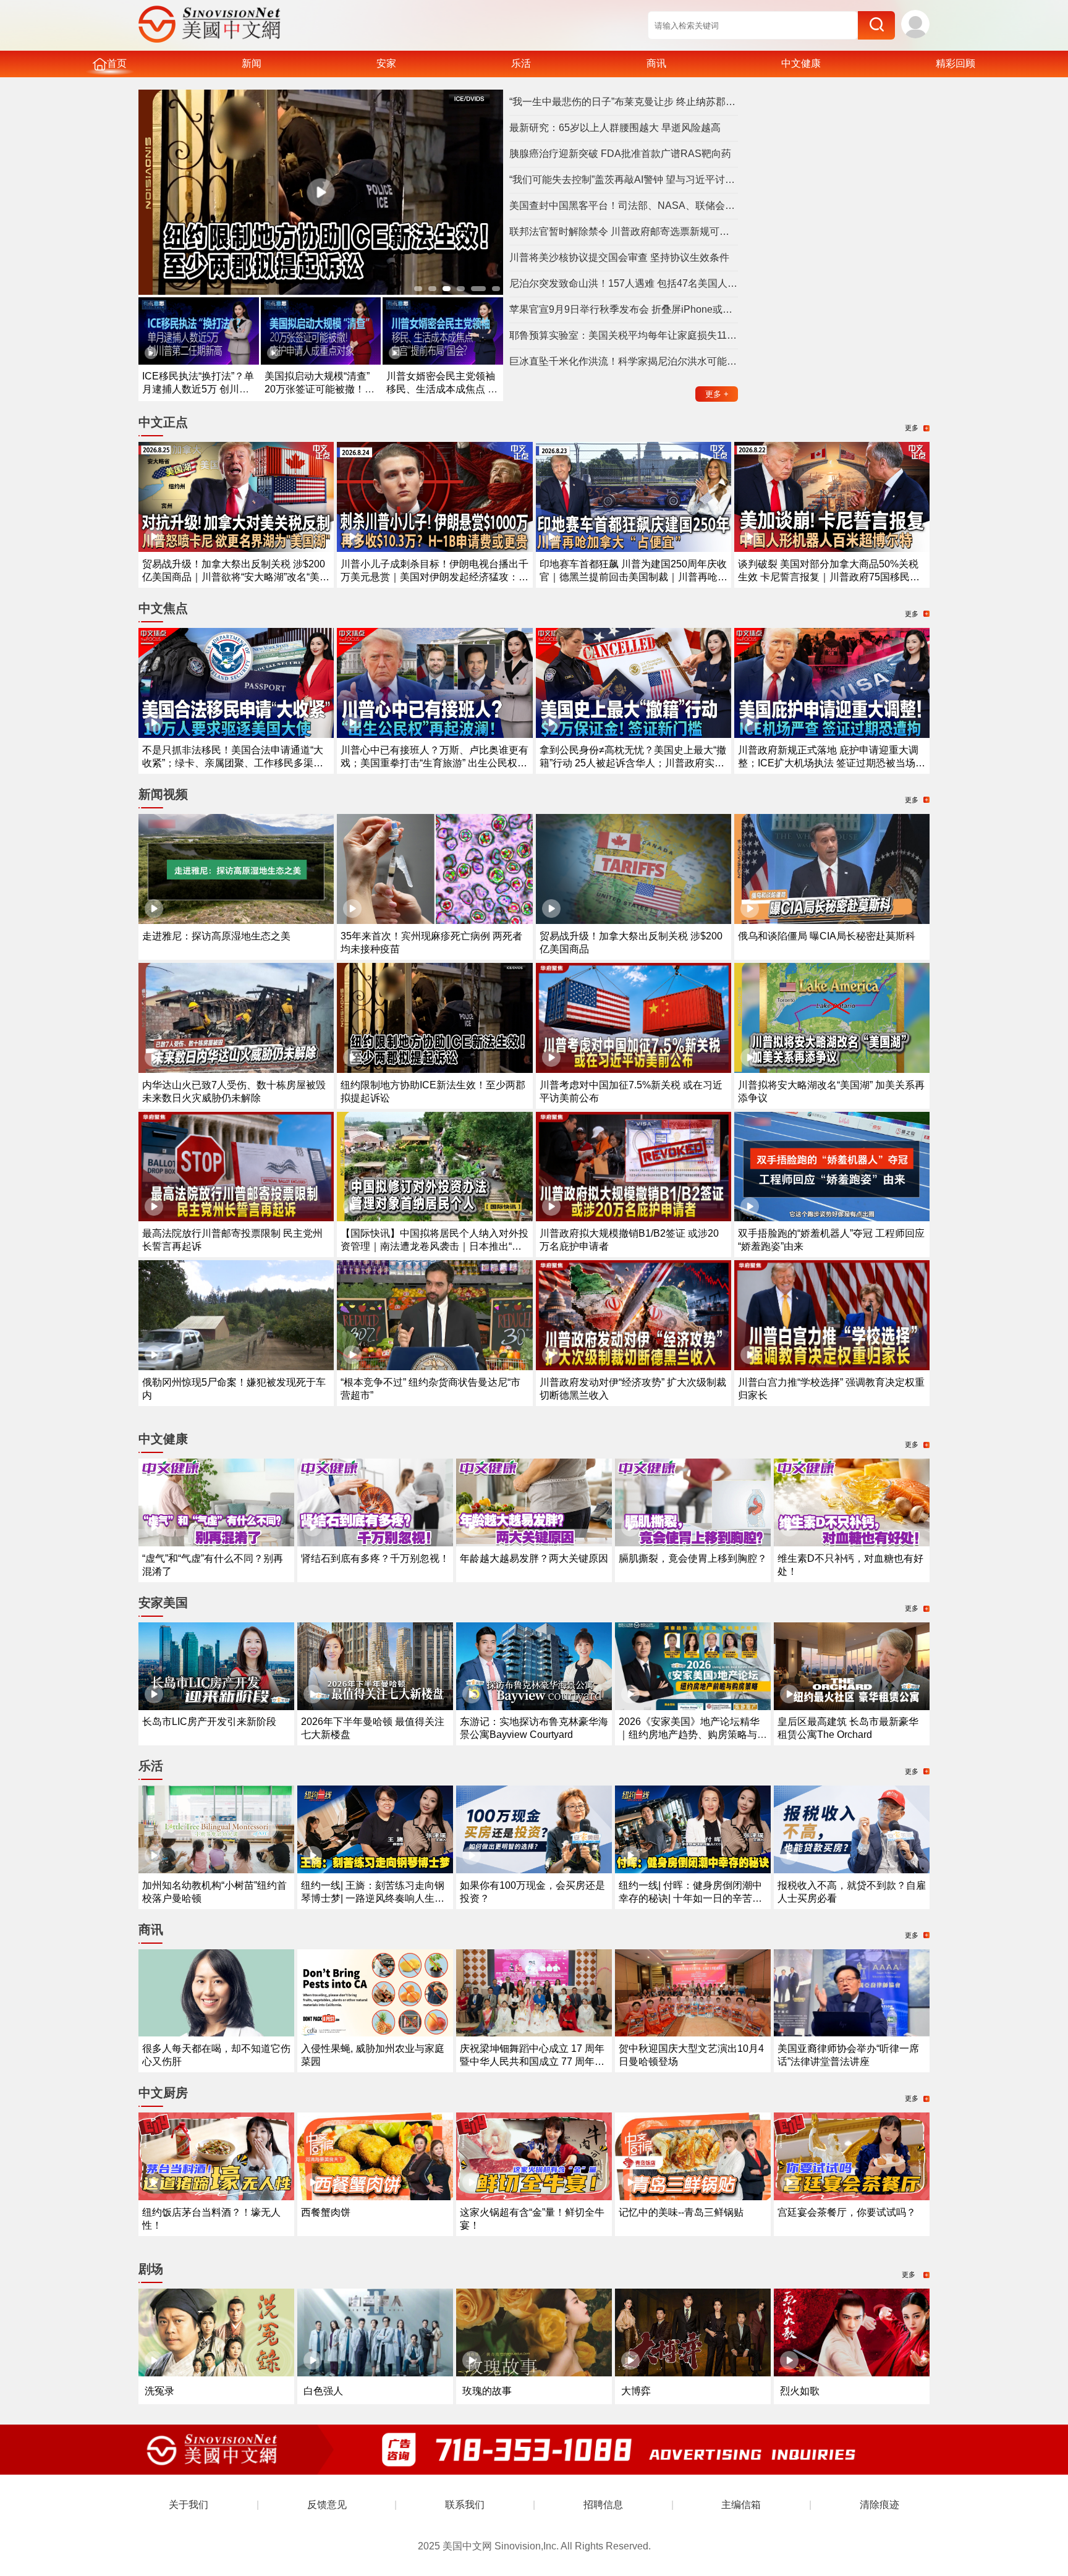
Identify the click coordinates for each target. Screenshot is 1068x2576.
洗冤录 (159, 2391)
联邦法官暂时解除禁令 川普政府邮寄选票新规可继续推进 (624, 231)
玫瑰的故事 (487, 2391)
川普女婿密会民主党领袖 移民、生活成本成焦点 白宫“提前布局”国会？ (442, 389)
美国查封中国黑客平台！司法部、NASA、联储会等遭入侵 (624, 205)
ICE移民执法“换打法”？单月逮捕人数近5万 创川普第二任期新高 (198, 389)
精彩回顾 (956, 63)
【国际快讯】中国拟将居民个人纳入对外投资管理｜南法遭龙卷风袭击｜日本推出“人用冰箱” (434, 1246)
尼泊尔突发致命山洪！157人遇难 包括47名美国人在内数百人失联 (624, 283)
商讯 (656, 63)
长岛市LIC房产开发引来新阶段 (209, 1722)
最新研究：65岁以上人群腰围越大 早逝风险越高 (615, 128)
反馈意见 (327, 2505)
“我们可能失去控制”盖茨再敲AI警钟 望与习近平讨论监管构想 (624, 180)
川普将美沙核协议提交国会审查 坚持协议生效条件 (619, 257)
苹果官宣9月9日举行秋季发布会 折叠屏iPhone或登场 (624, 309)
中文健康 (801, 63)
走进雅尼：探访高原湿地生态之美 (216, 936)
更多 (717, 394)
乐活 (521, 63)
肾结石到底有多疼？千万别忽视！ (375, 1558)
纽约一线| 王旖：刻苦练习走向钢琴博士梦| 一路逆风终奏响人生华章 (373, 1898)
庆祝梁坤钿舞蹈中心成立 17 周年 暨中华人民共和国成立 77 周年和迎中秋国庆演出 (532, 2061)
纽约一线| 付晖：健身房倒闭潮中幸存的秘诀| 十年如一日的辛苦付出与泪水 (690, 1898)
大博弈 (636, 2391)
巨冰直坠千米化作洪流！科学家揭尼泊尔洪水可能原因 (624, 361)
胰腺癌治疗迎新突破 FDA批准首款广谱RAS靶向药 (620, 154)
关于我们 (189, 2505)
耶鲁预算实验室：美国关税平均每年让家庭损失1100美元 (624, 335)
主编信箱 (741, 2505)
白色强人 (323, 2391)
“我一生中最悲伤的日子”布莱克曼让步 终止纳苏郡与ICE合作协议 (624, 102)
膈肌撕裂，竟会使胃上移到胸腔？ (693, 1558)
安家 (386, 63)
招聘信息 (603, 2505)
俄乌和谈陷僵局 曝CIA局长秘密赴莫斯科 (827, 936)
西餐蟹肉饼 (326, 2212)
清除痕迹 (879, 2505)
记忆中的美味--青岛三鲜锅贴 (681, 2212)
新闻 (252, 63)
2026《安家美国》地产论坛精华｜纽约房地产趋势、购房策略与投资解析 (693, 1735)
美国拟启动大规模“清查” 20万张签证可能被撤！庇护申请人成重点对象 (320, 389)
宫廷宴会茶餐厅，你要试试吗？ (847, 2212)
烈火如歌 (800, 2391)
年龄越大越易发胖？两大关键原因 (534, 1558)
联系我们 (465, 2505)
